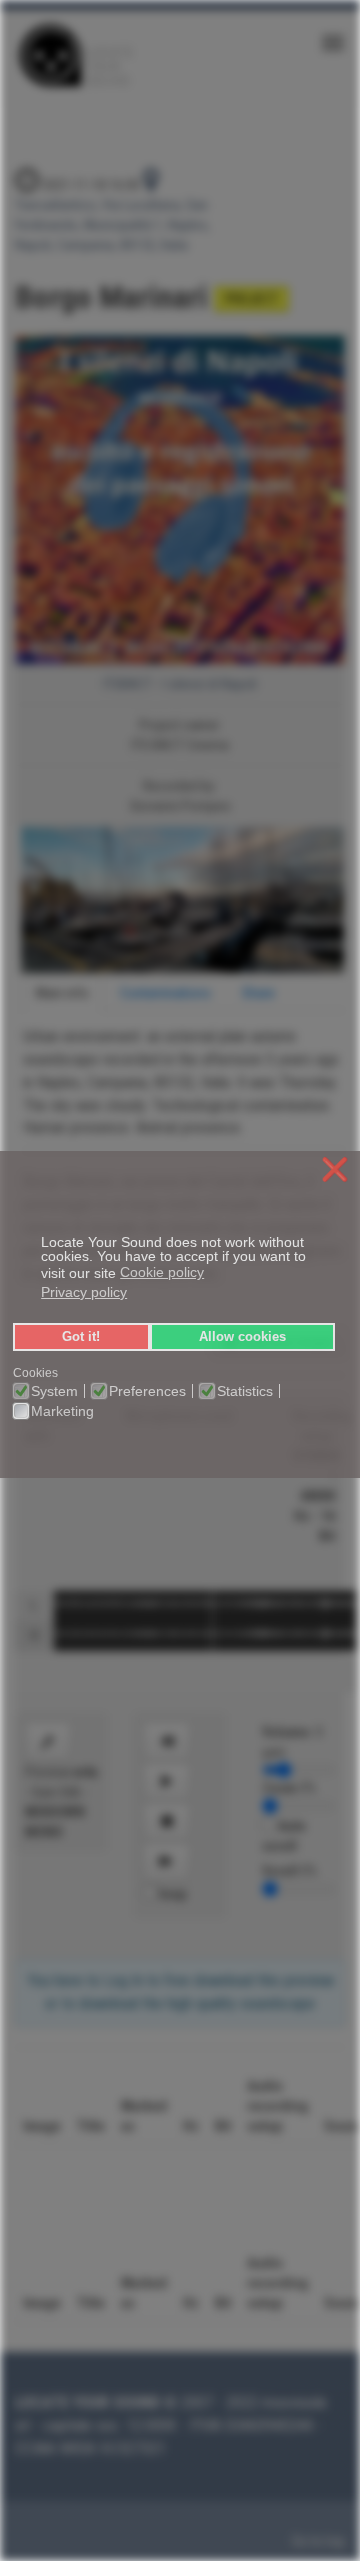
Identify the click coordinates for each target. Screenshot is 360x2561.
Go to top (318, 2541)
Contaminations (165, 993)
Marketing (62, 1411)
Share (258, 993)
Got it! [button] (81, 1337)
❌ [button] (335, 1170)
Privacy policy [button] (84, 1292)
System (54, 1391)
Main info (62, 993)
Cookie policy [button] (162, 1272)
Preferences (147, 1391)
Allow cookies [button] (242, 1337)
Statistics (245, 1391)
